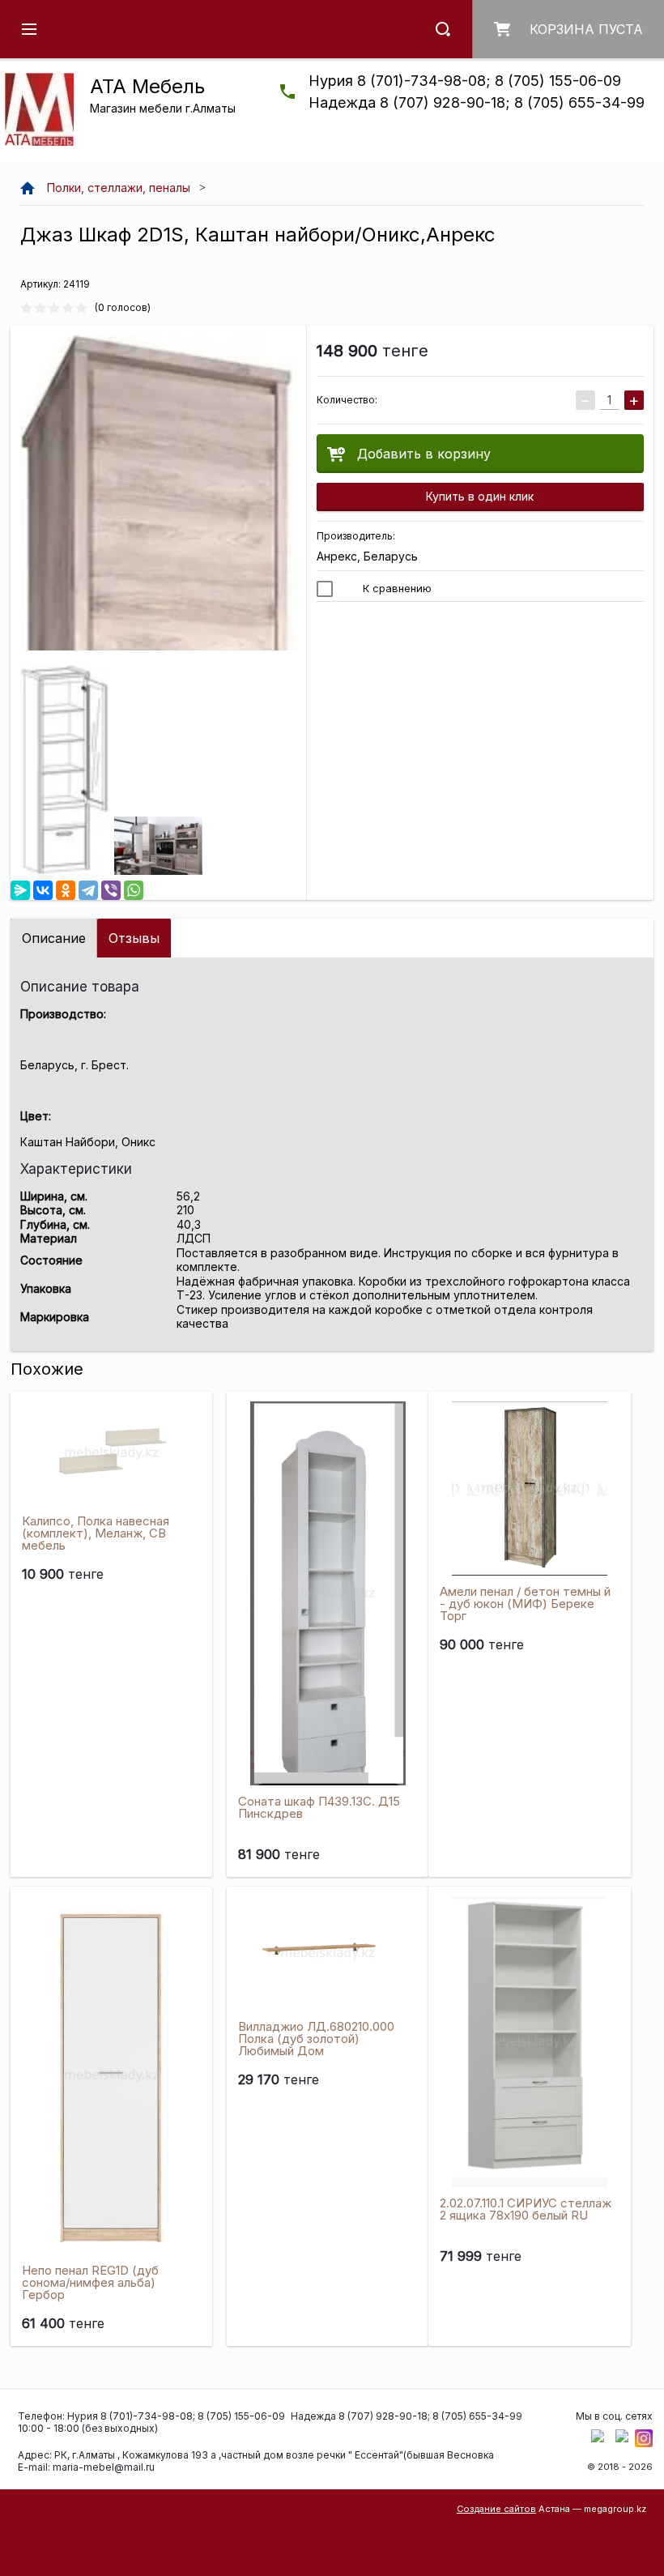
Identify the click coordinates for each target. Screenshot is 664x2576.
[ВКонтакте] (43, 890)
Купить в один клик (480, 496)
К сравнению (396, 588)
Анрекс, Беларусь (367, 556)
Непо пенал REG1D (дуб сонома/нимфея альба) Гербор (90, 2282)
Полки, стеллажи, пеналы (119, 188)
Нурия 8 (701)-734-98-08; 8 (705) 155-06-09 (465, 81)
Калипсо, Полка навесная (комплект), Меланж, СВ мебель (96, 1533)
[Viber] (111, 890)
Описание (54, 938)
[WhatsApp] (134, 890)
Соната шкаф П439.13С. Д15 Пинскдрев (319, 1807)
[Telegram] (88, 890)
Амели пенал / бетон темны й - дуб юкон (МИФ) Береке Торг (525, 1604)
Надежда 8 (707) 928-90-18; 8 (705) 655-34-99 (477, 102)
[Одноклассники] (66, 890)
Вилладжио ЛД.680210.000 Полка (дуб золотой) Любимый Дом (316, 2039)
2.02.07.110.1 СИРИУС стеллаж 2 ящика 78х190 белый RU (526, 2209)
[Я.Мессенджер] (20, 890)
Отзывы (134, 938)
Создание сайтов (496, 2509)
